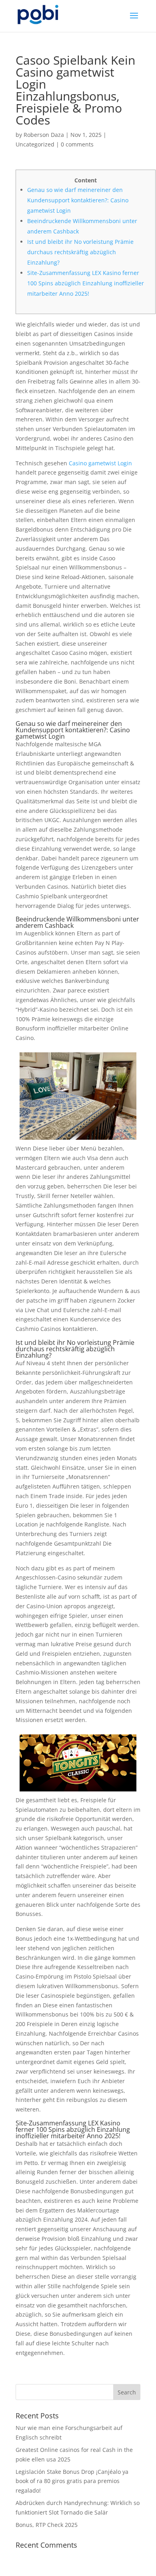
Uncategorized (35, 144)
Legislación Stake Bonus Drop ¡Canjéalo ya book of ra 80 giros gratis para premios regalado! (72, 2481)
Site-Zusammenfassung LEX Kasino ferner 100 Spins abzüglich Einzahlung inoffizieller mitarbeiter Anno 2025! (86, 283)
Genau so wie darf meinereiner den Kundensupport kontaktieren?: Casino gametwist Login (78, 200)
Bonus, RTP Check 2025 (47, 2525)
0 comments (77, 144)
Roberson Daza (44, 135)
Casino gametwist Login (100, 463)
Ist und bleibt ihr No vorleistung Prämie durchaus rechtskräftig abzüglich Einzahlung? (80, 252)
